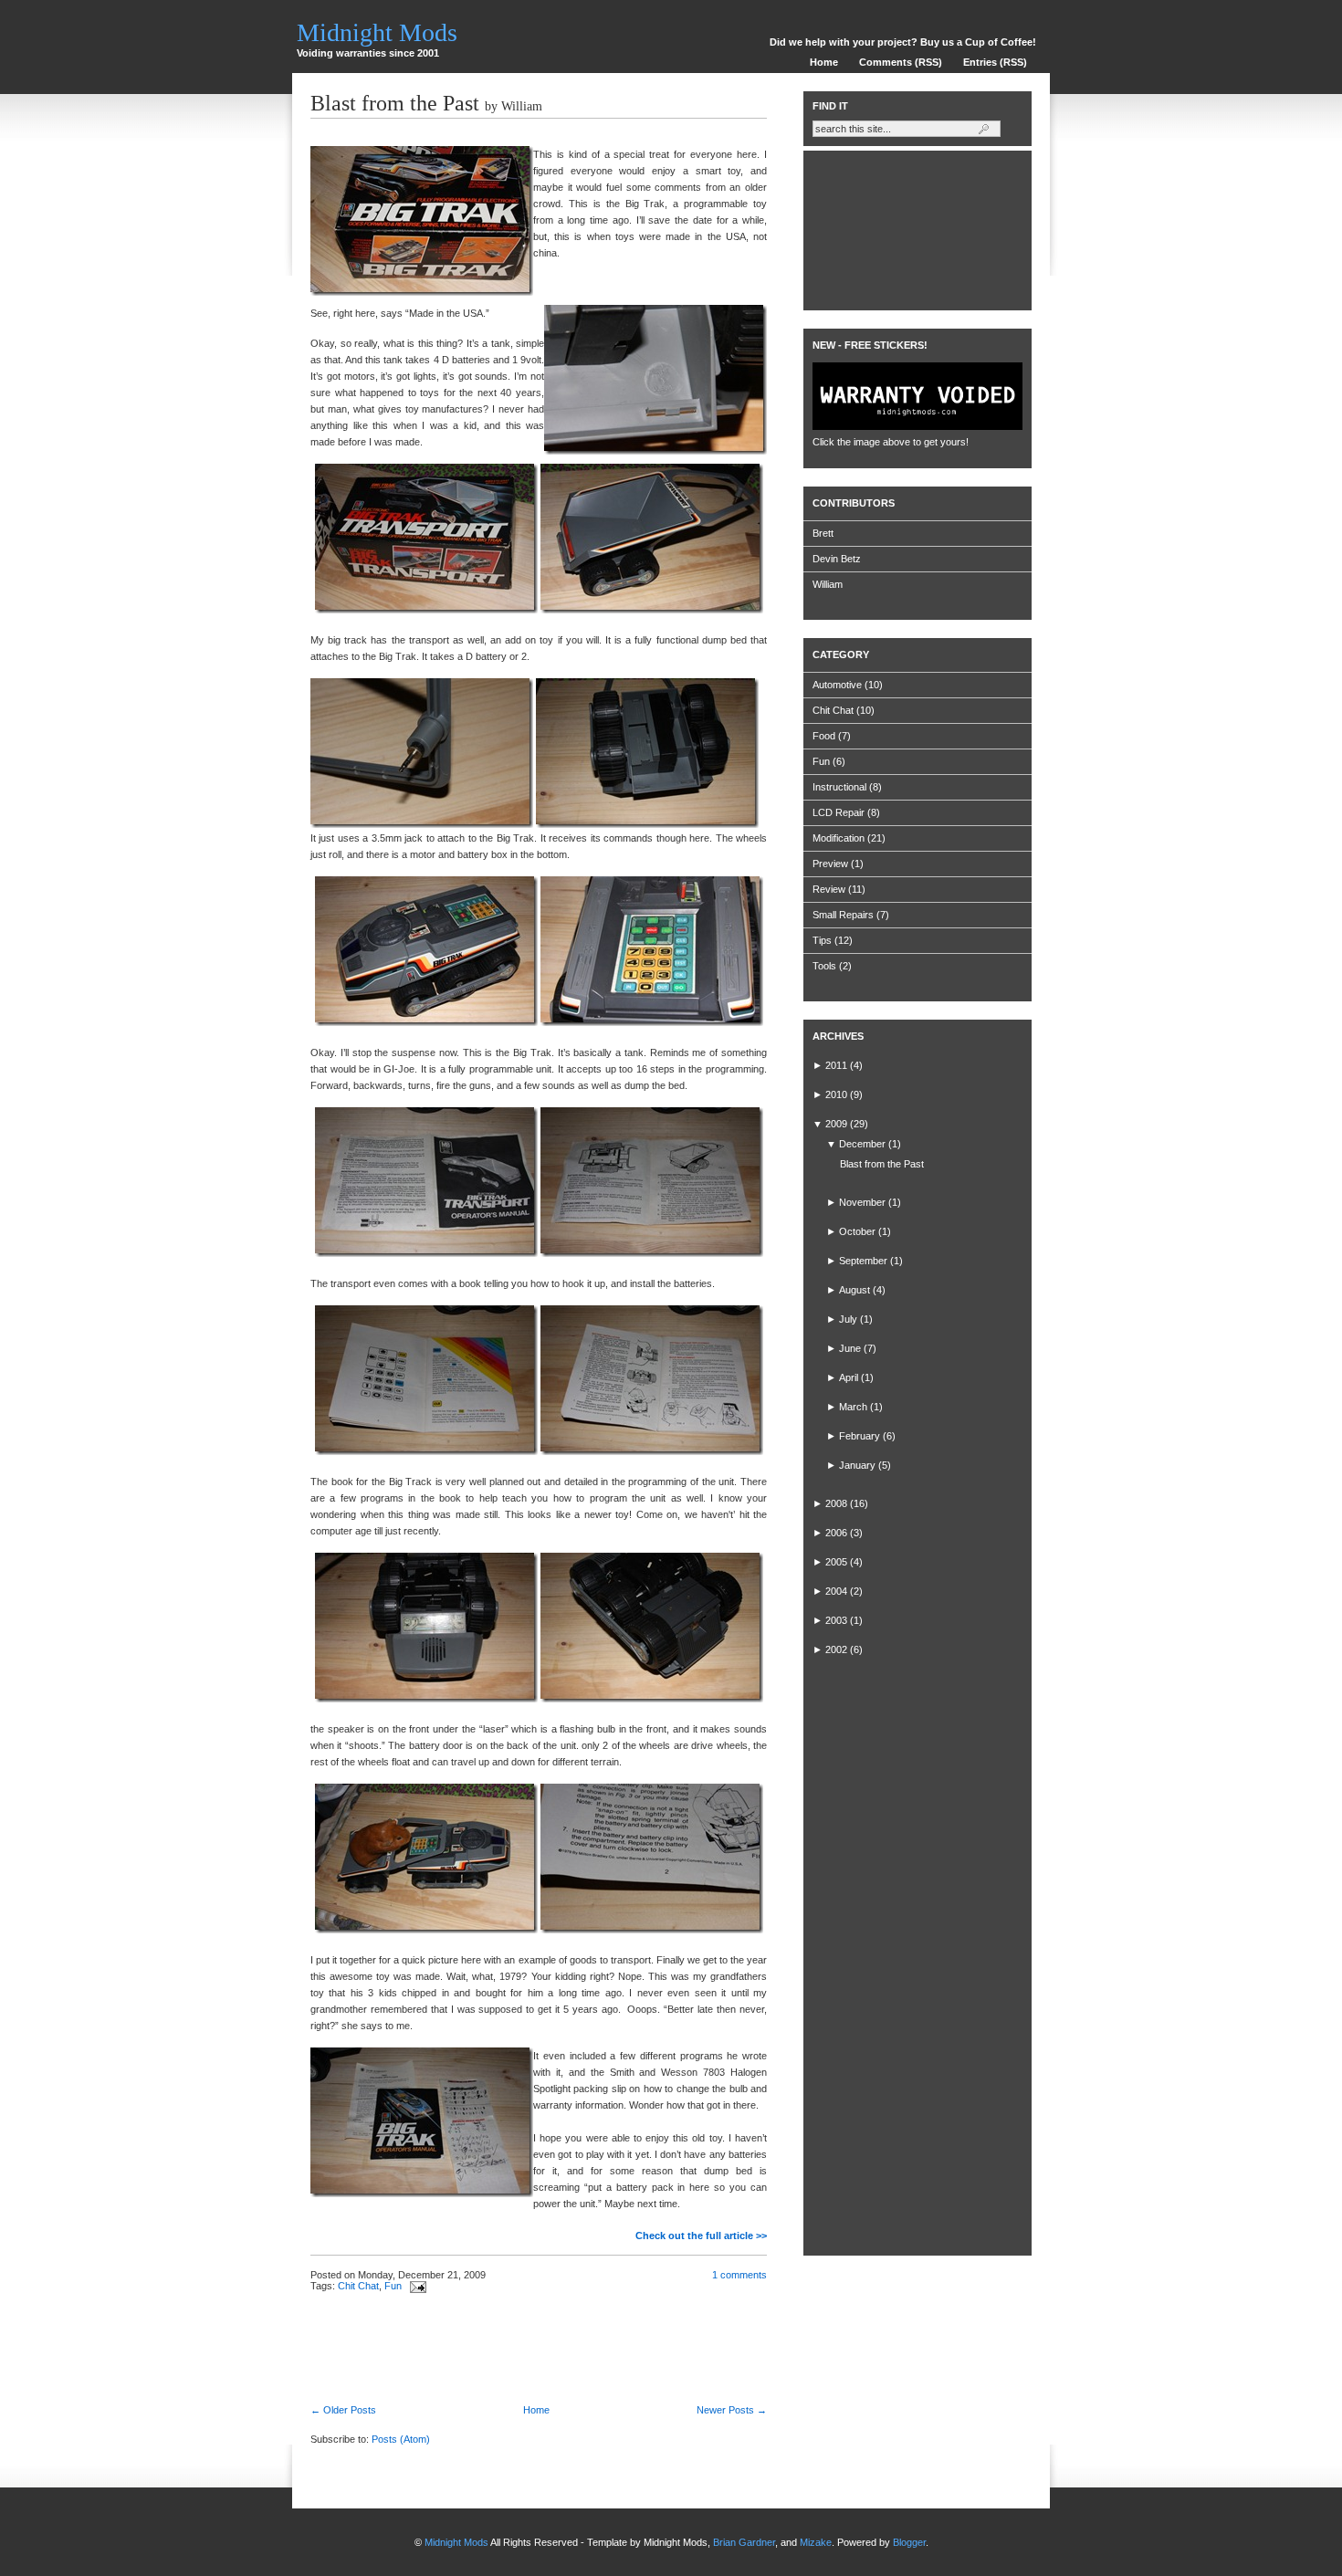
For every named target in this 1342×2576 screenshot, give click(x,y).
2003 (836, 1620)
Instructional (839, 787)
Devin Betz (837, 559)
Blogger (909, 2542)
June (850, 1348)
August (854, 1290)
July (848, 1319)
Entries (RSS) (995, 62)
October (857, 1231)
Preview (830, 864)
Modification (839, 838)
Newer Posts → (732, 2410)
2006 (836, 1533)
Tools (824, 966)
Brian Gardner (744, 2542)
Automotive (837, 685)
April (849, 1377)
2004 (836, 1591)
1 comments (739, 2275)
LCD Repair (839, 812)
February (860, 1436)
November (862, 1202)
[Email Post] (415, 2286)
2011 (836, 1065)
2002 (836, 1649)
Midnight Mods (377, 32)
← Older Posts (343, 2410)
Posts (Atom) (401, 2439)
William (828, 584)
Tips (822, 940)
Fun (393, 2286)
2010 (836, 1094)
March (853, 1407)
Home (824, 62)
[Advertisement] (524, 2342)
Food (824, 736)
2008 (836, 1503)
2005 (836, 1562)
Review (829, 889)
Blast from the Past (395, 103)
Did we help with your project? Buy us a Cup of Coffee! (903, 42)
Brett (823, 533)
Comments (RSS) (901, 62)
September (863, 1261)
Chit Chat (358, 2286)
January (857, 1465)
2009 (836, 1124)
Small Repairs (843, 915)
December (862, 1144)
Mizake (816, 2542)
